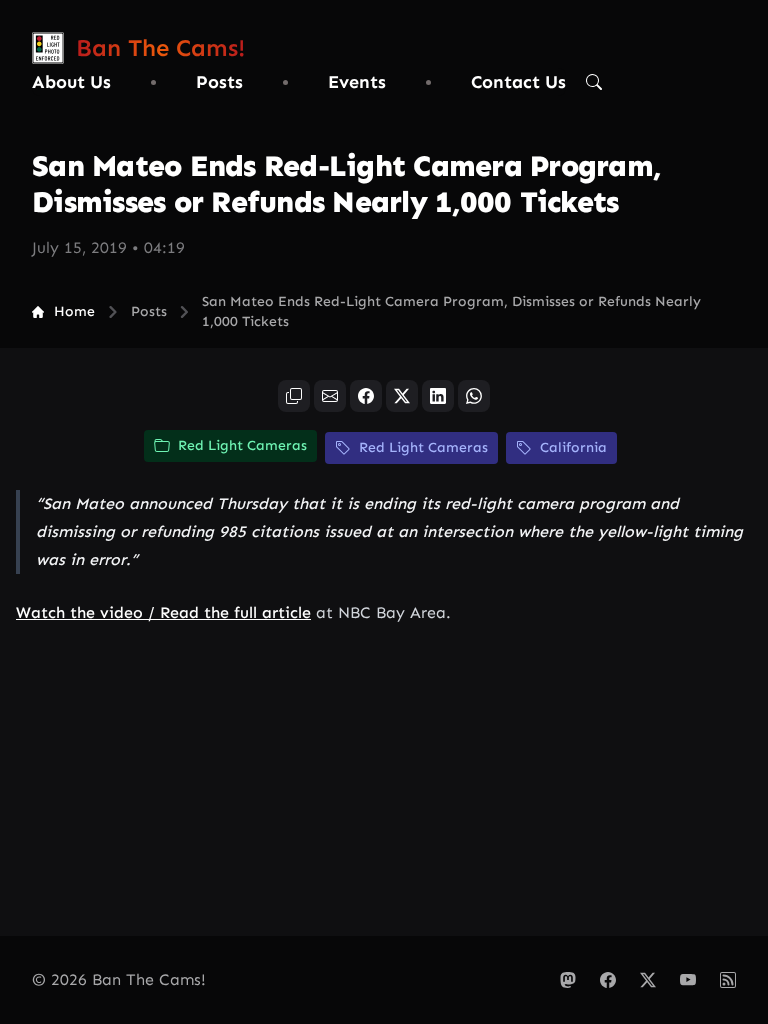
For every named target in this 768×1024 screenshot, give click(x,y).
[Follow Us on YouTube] (688, 980)
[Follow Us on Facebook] (608, 980)
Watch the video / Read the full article (163, 612)
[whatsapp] (474, 396)
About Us (71, 82)
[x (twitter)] (402, 396)
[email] (330, 396)
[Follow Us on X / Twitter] (648, 980)
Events (357, 82)
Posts (219, 82)
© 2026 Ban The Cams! (119, 979)
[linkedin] (438, 396)
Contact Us (518, 82)
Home (74, 311)
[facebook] (366, 396)
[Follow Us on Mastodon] (568, 980)
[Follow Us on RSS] (728, 980)
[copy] (294, 396)
